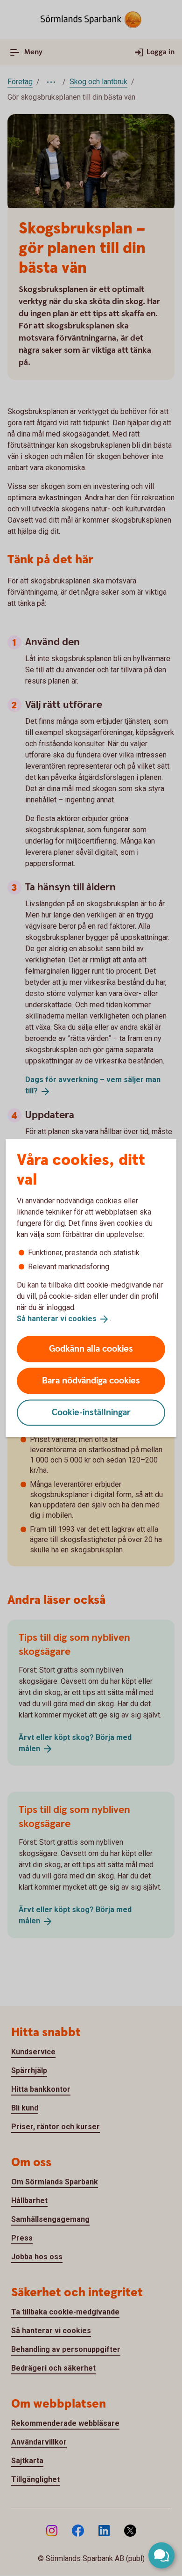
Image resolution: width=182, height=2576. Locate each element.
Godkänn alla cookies (91, 1349)
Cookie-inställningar (91, 1412)
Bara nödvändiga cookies (91, 1380)
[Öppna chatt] (161, 2555)
